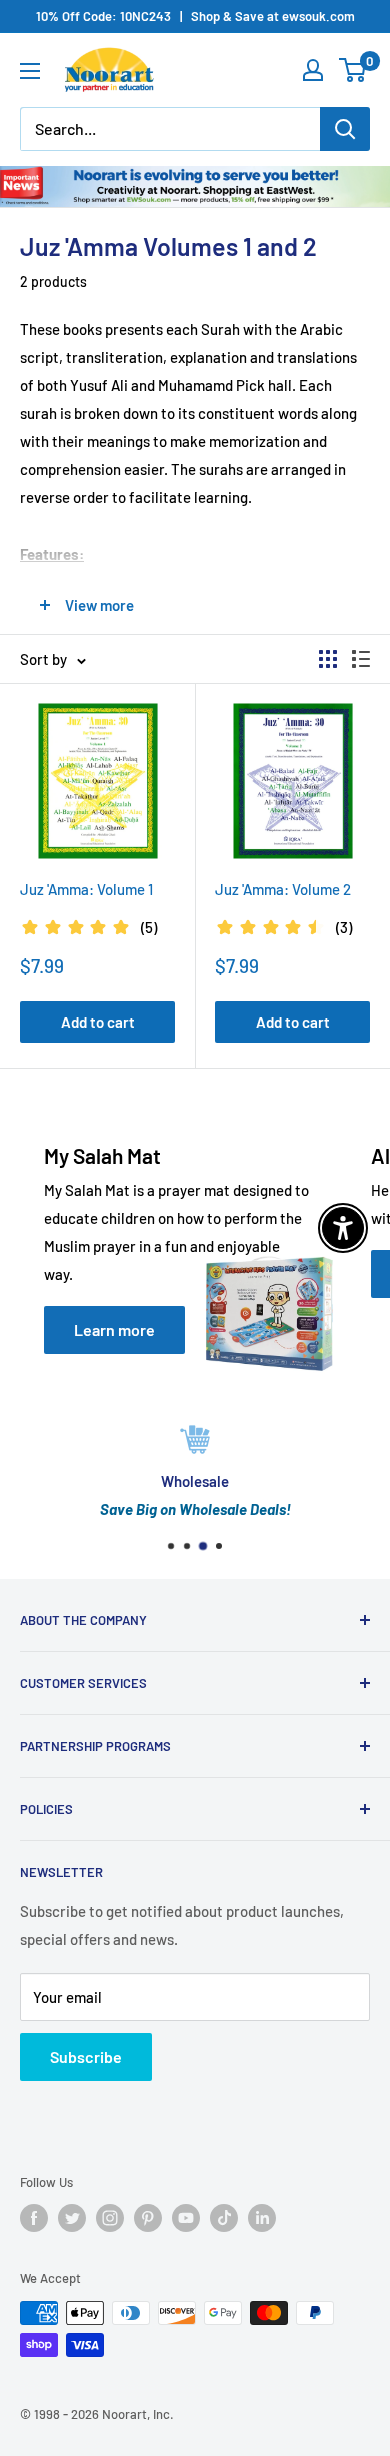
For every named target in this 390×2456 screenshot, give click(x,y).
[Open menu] (30, 71)
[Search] (345, 129)
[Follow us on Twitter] (72, 2218)
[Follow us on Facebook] (34, 2218)
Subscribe (86, 2056)
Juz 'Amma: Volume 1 (86, 889)
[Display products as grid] (328, 659)
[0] (353, 70)
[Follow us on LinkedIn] (262, 2218)
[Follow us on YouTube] (186, 2218)
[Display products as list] (361, 659)
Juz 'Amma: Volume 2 (283, 889)
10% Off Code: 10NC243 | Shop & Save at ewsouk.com (195, 16)
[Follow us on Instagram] (110, 2218)
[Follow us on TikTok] (224, 2218)
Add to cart (98, 1022)
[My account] (313, 70)
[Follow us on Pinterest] (148, 2218)
